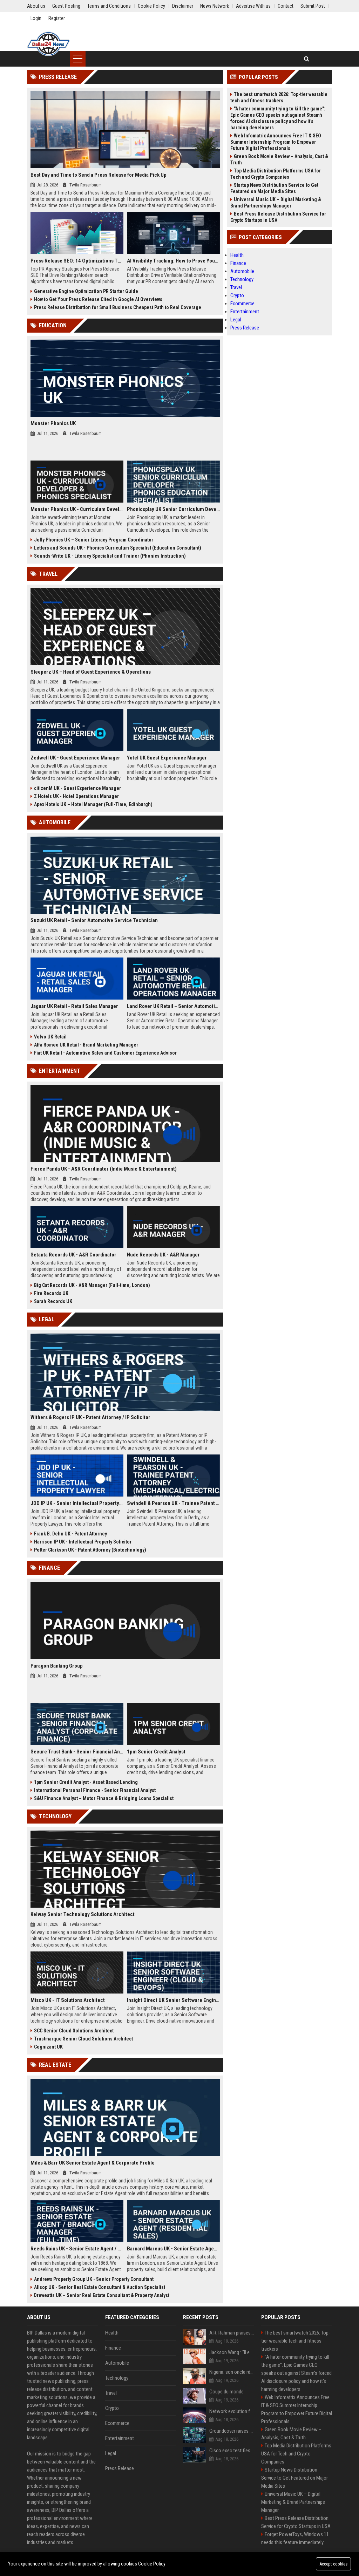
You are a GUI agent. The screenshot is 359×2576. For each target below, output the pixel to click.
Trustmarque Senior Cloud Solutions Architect (83, 2039)
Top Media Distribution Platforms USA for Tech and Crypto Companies (276, 174)
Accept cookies (333, 2564)
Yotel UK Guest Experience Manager (167, 758)
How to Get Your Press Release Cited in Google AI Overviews (98, 299)
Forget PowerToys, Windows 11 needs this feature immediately (295, 2538)
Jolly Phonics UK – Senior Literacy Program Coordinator (94, 540)
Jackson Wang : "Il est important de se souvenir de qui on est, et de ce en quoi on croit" (232, 2352)
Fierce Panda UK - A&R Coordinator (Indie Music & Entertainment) (104, 1169)
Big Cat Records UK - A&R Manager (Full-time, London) (92, 1285)
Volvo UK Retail (50, 1037)
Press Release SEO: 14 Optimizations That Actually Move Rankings (77, 261)
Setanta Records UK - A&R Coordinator (73, 1255)
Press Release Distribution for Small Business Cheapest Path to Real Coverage (118, 307)
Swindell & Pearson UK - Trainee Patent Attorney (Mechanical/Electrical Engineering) (173, 1503)
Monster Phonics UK (53, 423)
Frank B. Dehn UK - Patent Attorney (70, 1534)
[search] (307, 59)
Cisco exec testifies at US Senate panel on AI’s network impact (232, 2451)
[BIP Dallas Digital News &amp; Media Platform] (48, 44)
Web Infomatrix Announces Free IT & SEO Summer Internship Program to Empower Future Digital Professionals (276, 142)
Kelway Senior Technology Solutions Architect (83, 1914)
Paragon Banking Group (57, 1666)
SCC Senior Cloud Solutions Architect (74, 2031)
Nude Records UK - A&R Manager (163, 1255)
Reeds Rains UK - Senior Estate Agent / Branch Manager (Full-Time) (77, 2249)
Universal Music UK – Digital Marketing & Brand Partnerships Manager (276, 203)
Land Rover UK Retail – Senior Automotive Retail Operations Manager (173, 1006)
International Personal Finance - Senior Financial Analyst (95, 1790)
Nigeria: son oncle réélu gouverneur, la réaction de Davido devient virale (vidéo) (232, 2372)
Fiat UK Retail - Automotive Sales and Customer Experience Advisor (105, 1053)
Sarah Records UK (53, 1301)
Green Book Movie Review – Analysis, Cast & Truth (279, 159)
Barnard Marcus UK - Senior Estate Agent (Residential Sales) (173, 2249)
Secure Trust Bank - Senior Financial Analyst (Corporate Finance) (77, 1752)
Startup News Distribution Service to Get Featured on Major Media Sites (274, 188)
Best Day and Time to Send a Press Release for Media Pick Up (99, 175)
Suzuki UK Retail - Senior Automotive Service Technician (94, 920)
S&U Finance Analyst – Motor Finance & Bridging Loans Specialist (104, 1798)
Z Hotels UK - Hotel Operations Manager (76, 796)
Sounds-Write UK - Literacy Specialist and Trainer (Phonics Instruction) (110, 556)
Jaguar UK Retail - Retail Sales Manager (74, 1006)
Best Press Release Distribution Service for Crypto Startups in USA (278, 217)
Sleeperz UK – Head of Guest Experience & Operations (91, 672)
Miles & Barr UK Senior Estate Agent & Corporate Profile (93, 2163)
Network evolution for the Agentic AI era (232, 2411)
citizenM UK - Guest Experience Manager (77, 788)
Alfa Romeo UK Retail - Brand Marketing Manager (86, 1045)
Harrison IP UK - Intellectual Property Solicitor (83, 1542)
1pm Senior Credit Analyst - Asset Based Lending (86, 1782)
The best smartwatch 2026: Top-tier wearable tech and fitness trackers (279, 97)
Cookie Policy (152, 2564)
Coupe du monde (226, 2392)
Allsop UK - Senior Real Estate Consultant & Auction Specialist (100, 2287)
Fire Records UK (51, 1293)
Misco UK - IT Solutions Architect (68, 2000)
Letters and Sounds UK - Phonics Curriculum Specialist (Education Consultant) (118, 548)
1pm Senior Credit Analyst (156, 1752)
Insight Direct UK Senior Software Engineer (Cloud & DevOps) (173, 2000)
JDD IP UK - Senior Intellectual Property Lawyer (77, 1503)
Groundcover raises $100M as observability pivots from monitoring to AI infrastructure (232, 2431)
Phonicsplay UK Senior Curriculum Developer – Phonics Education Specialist (173, 509)
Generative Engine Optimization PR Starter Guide (86, 291)
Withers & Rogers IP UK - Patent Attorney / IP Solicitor (90, 1417)
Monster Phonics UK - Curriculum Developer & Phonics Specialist (77, 509)
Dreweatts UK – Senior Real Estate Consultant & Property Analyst (102, 2295)
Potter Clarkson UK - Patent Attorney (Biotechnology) (90, 1550)
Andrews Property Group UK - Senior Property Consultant (94, 2279)
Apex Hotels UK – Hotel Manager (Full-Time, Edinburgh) (93, 804)
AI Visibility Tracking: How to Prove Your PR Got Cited (173, 261)
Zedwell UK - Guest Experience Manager (75, 758)
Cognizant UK (48, 2047)
